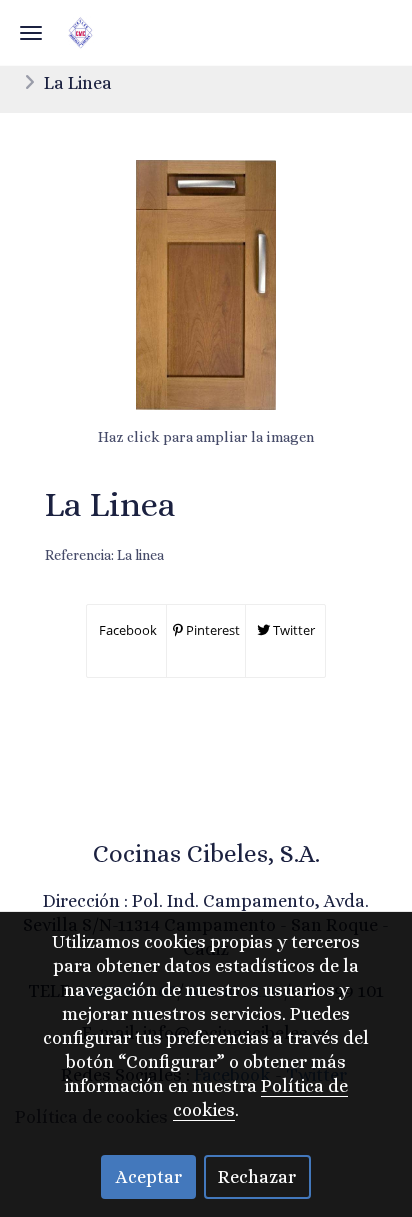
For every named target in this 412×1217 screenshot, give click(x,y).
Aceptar (149, 1177)
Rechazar (257, 1177)
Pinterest (211, 630)
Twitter (292, 630)
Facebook (126, 630)
